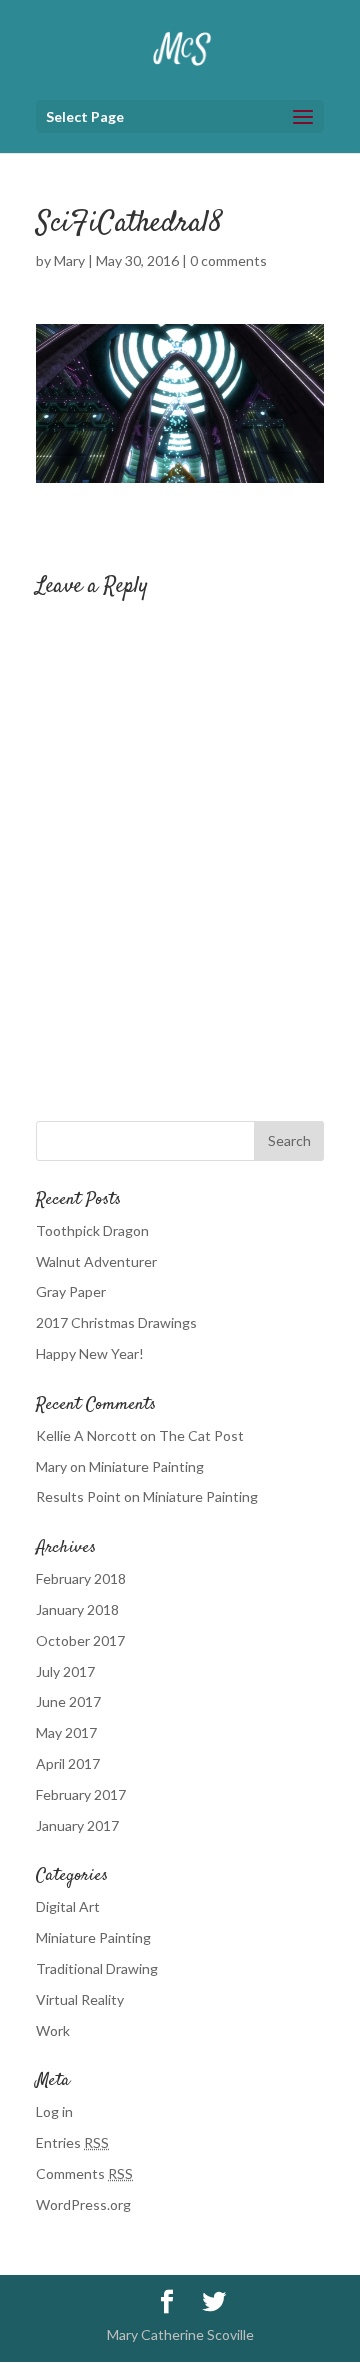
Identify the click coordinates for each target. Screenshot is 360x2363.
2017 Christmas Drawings (116, 1322)
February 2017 (81, 1794)
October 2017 (80, 1640)
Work (53, 2030)
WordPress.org (83, 2204)
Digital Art (68, 1906)
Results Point (78, 1496)
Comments (84, 2173)
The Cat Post (201, 1435)
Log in (54, 2111)
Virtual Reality (80, 1999)
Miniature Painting (146, 1466)
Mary (69, 260)
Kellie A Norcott (86, 1435)
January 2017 (77, 1825)
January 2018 (77, 1609)
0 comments (228, 260)
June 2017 (68, 1701)
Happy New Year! (90, 1353)
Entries (72, 2142)
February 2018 (81, 1578)
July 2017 (65, 1671)
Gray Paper (71, 1291)
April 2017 (68, 1763)
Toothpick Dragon (92, 1230)
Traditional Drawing (97, 1968)
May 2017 (66, 1732)
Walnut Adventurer (96, 1261)
